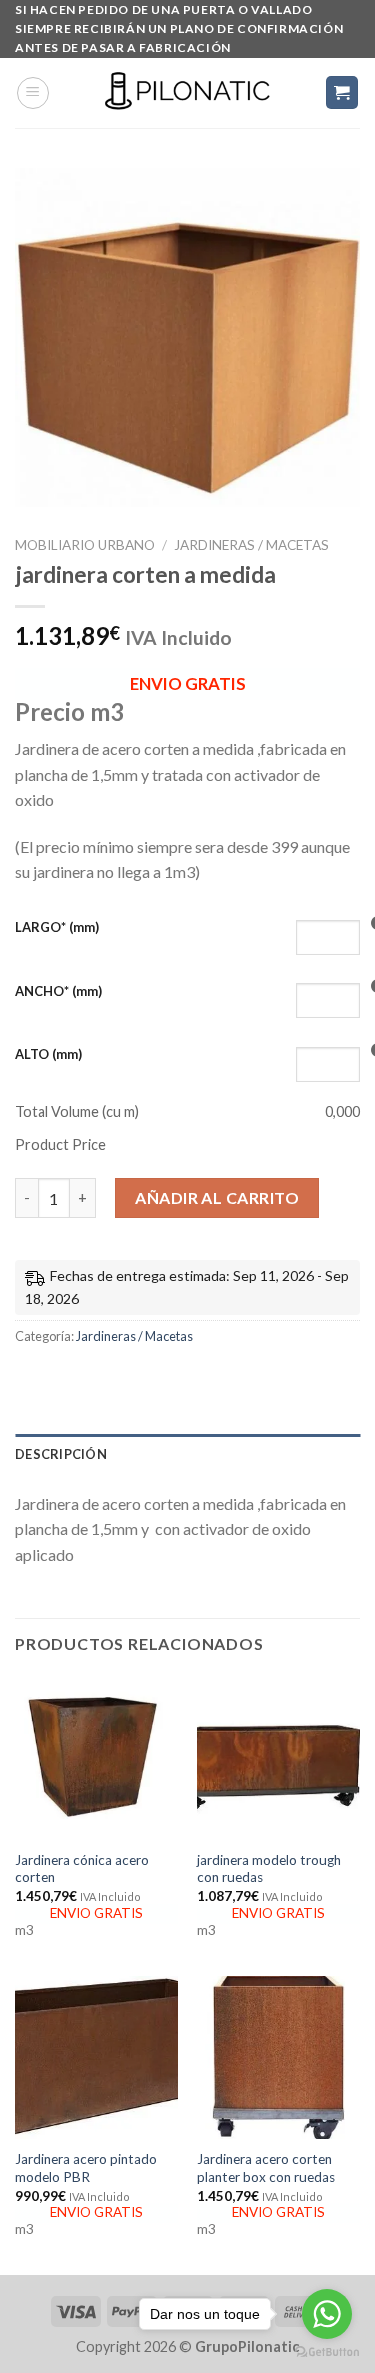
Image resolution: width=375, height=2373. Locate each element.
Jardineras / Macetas (251, 545)
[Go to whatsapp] (327, 2314)
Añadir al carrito (217, 1197)
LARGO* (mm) (57, 927)
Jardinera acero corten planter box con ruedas (266, 2168)
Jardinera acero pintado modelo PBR (86, 2168)
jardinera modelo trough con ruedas (269, 1869)
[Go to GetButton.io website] (327, 2352)
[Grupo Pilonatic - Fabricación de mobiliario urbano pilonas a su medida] (188, 92)
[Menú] (33, 93)
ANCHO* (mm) (58, 991)
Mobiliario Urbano (85, 545)
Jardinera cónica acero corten (82, 1869)
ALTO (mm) (48, 1054)
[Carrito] (342, 92)
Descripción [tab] (61, 1454)
